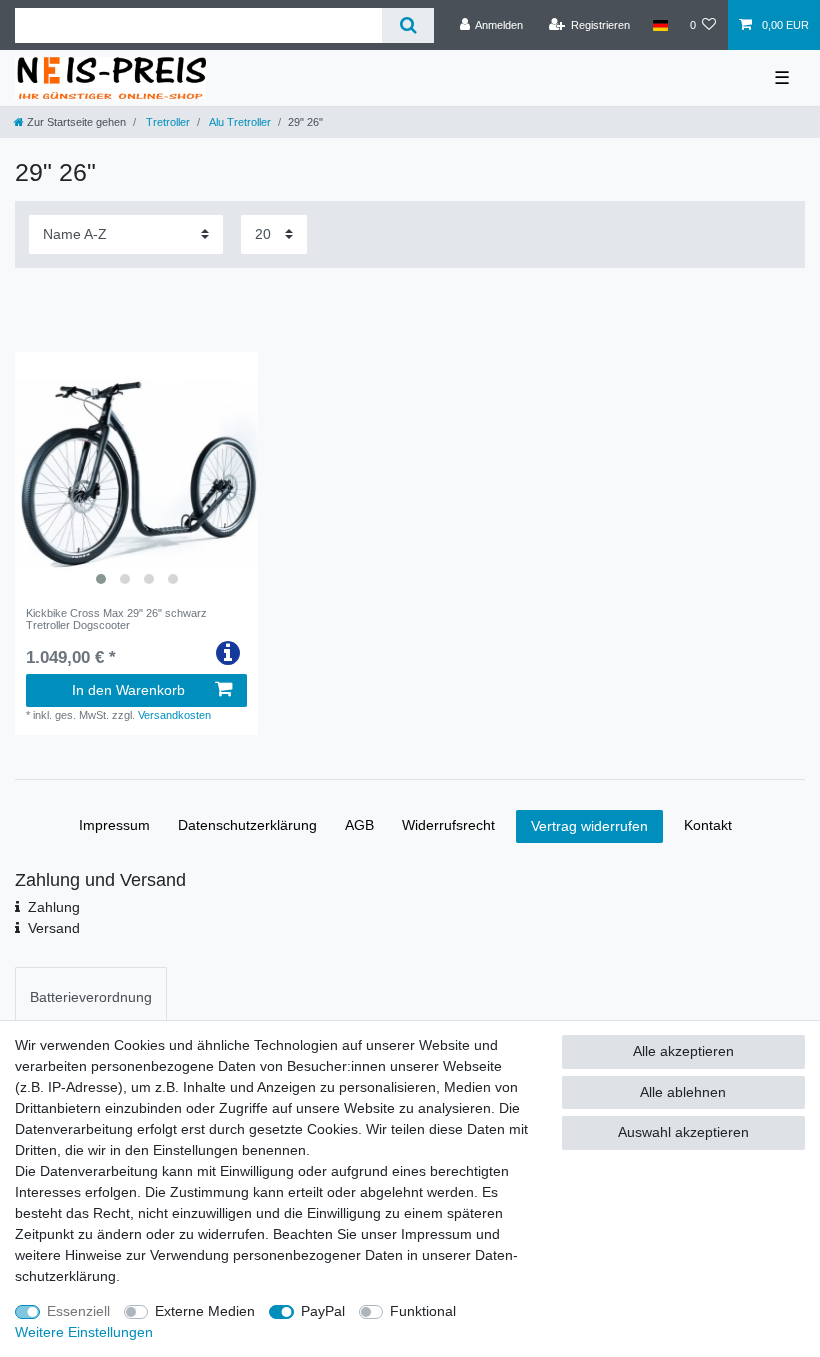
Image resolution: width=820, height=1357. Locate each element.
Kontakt (708, 825)
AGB (359, 825)
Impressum (114, 825)
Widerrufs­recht (448, 825)
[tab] (91, 996)
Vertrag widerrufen (589, 826)
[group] (136, 473)
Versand (54, 928)
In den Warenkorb (128, 690)
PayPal (323, 1311)
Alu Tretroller (239, 122)
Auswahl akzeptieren (683, 1132)
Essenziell (78, 1311)
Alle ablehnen (683, 1092)
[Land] (659, 25)
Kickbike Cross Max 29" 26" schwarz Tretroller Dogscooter (116, 619)
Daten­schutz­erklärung (247, 825)
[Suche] (407, 25)
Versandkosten (174, 715)
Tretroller (166, 122)
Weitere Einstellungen (84, 1332)
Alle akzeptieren (683, 1051)
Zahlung (54, 907)
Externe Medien (205, 1311)
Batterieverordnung (91, 997)
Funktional (423, 1311)
